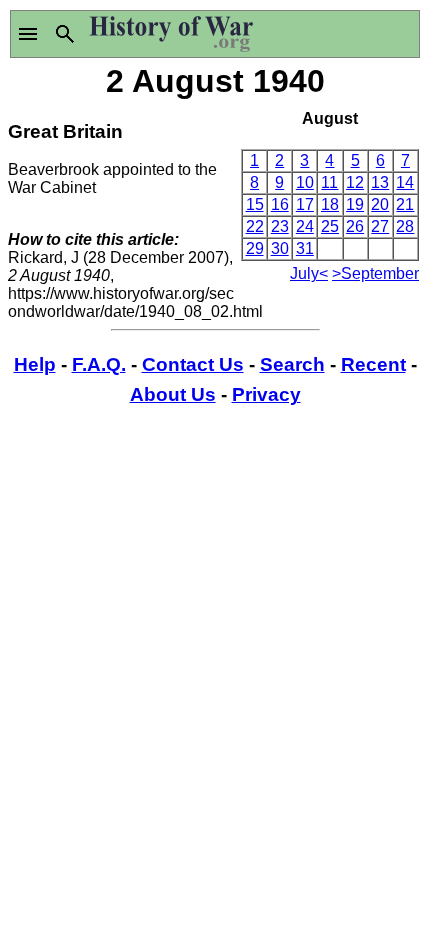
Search (292, 364)
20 (380, 204)
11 (329, 182)
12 (355, 182)
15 (255, 204)
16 (280, 204)
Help (35, 364)
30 (280, 248)
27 (380, 226)
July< (309, 273)
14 (405, 182)
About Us (173, 394)
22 (255, 226)
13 (380, 182)
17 (305, 204)
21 (405, 204)
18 (330, 204)
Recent (373, 364)
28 (405, 226)
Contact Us (193, 364)
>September (375, 273)
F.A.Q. (99, 364)
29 (255, 248)
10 (305, 182)
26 (355, 226)
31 (305, 248)
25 (330, 226)
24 (305, 226)
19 (355, 204)
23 (280, 226)
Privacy (266, 394)
